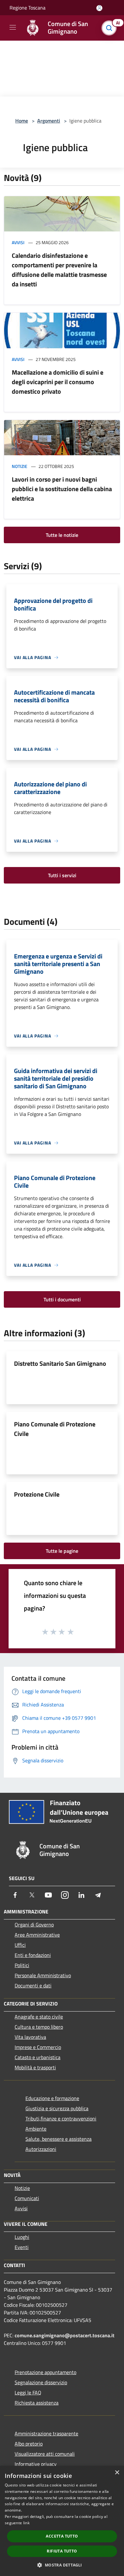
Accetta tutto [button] (62, 2536)
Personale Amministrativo (43, 1975)
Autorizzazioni (41, 2149)
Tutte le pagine (62, 1551)
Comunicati (27, 2198)
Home (22, 121)
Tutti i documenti (62, 1299)
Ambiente (36, 2129)
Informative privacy (36, 2464)
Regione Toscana (28, 8)
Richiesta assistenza (37, 2403)
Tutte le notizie (62, 535)
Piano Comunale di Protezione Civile (55, 1429)
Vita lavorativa (30, 2037)
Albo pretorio (29, 2444)
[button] (62, 2565)
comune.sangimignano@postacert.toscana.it (65, 2335)
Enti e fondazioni (33, 1955)
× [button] (117, 2473)
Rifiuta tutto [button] (62, 2551)
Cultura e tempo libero (39, 2027)
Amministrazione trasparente (46, 2433)
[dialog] (62, 2521)
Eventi (22, 2247)
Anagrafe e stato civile (39, 2017)
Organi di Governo (34, 1925)
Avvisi (18, 242)
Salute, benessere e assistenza (59, 2139)
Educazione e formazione (52, 2098)
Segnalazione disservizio (41, 2382)
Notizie (20, 466)
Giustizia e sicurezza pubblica (57, 2108)
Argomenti (49, 121)
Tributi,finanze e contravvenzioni (61, 2119)
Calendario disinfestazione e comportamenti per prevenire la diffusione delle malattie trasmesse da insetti (59, 270)
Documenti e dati (33, 1985)
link (26, 2523)
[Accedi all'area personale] (99, 8)
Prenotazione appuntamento (45, 2372)
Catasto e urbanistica (38, 2057)
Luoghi (22, 2237)
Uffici (20, 1945)
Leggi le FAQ (28, 2392)
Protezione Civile (37, 1494)
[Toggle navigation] (13, 27)
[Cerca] (111, 28)
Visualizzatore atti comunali (45, 2454)
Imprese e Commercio (38, 2047)
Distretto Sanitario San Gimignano (60, 1363)
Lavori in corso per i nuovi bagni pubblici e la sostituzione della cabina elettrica (62, 489)
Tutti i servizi (62, 875)
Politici (22, 1965)
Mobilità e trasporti (35, 2067)
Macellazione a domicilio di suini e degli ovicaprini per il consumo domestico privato (58, 382)
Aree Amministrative (37, 1935)
